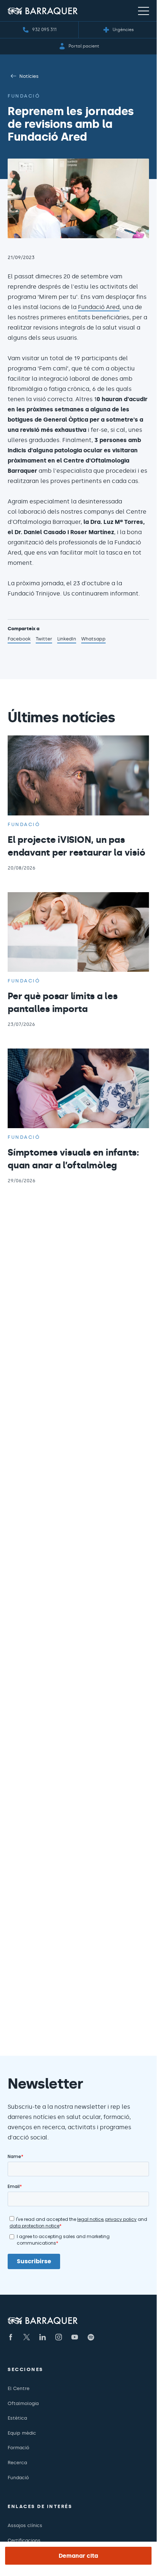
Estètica (17, 2418)
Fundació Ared (99, 307)
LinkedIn (67, 640)
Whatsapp (93, 640)
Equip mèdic (22, 2433)
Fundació (24, 96)
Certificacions (24, 2540)
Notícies (29, 76)
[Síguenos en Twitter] (27, 2337)
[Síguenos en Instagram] (59, 2337)
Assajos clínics (25, 2525)
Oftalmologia (23, 2403)
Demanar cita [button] (78, 2556)
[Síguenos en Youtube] (75, 2337)
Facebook (19, 640)
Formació (18, 2448)
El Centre (19, 2388)
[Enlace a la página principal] (43, 11)
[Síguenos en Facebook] (11, 2337)
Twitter (44, 640)
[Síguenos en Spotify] (91, 2337)
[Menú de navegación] (144, 11)
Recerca (17, 2463)
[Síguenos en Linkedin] (43, 2337)
